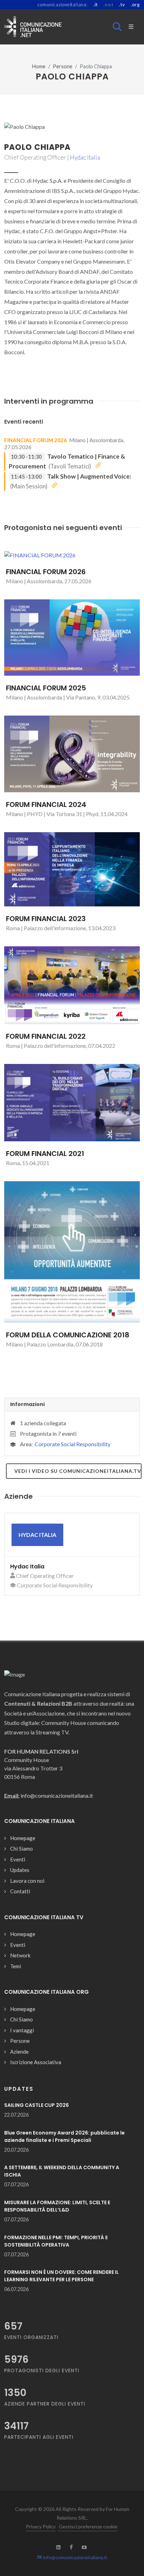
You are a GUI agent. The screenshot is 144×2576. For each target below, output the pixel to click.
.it (96, 5)
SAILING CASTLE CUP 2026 (37, 2105)
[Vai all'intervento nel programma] (98, 466)
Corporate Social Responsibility (73, 1444)
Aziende (19, 2052)
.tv (122, 5)
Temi (16, 1966)
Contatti (20, 1891)
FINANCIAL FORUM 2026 (35, 440)
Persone (63, 66)
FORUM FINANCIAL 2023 (46, 919)
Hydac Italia (85, 157)
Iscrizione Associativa (36, 2062)
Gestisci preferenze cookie (88, 2526)
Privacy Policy (41, 2526)
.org (135, 5)
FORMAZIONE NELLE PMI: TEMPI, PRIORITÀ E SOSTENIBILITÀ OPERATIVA (56, 2241)
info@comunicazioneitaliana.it (75, 2557)
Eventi (18, 1859)
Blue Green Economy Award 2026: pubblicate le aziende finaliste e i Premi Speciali (64, 2136)
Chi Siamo (21, 1849)
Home (39, 66)
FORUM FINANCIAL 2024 (46, 805)
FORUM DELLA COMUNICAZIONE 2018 (68, 1335)
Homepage (23, 1838)
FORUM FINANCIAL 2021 (45, 1154)
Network (20, 1955)
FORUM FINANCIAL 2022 (46, 1036)
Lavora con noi (27, 1881)
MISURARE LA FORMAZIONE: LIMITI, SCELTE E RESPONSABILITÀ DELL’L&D (57, 2206)
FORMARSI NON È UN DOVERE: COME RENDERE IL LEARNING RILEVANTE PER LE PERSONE (62, 2276)
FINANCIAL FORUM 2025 (46, 688)
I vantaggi (22, 2030)
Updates (20, 1870)
